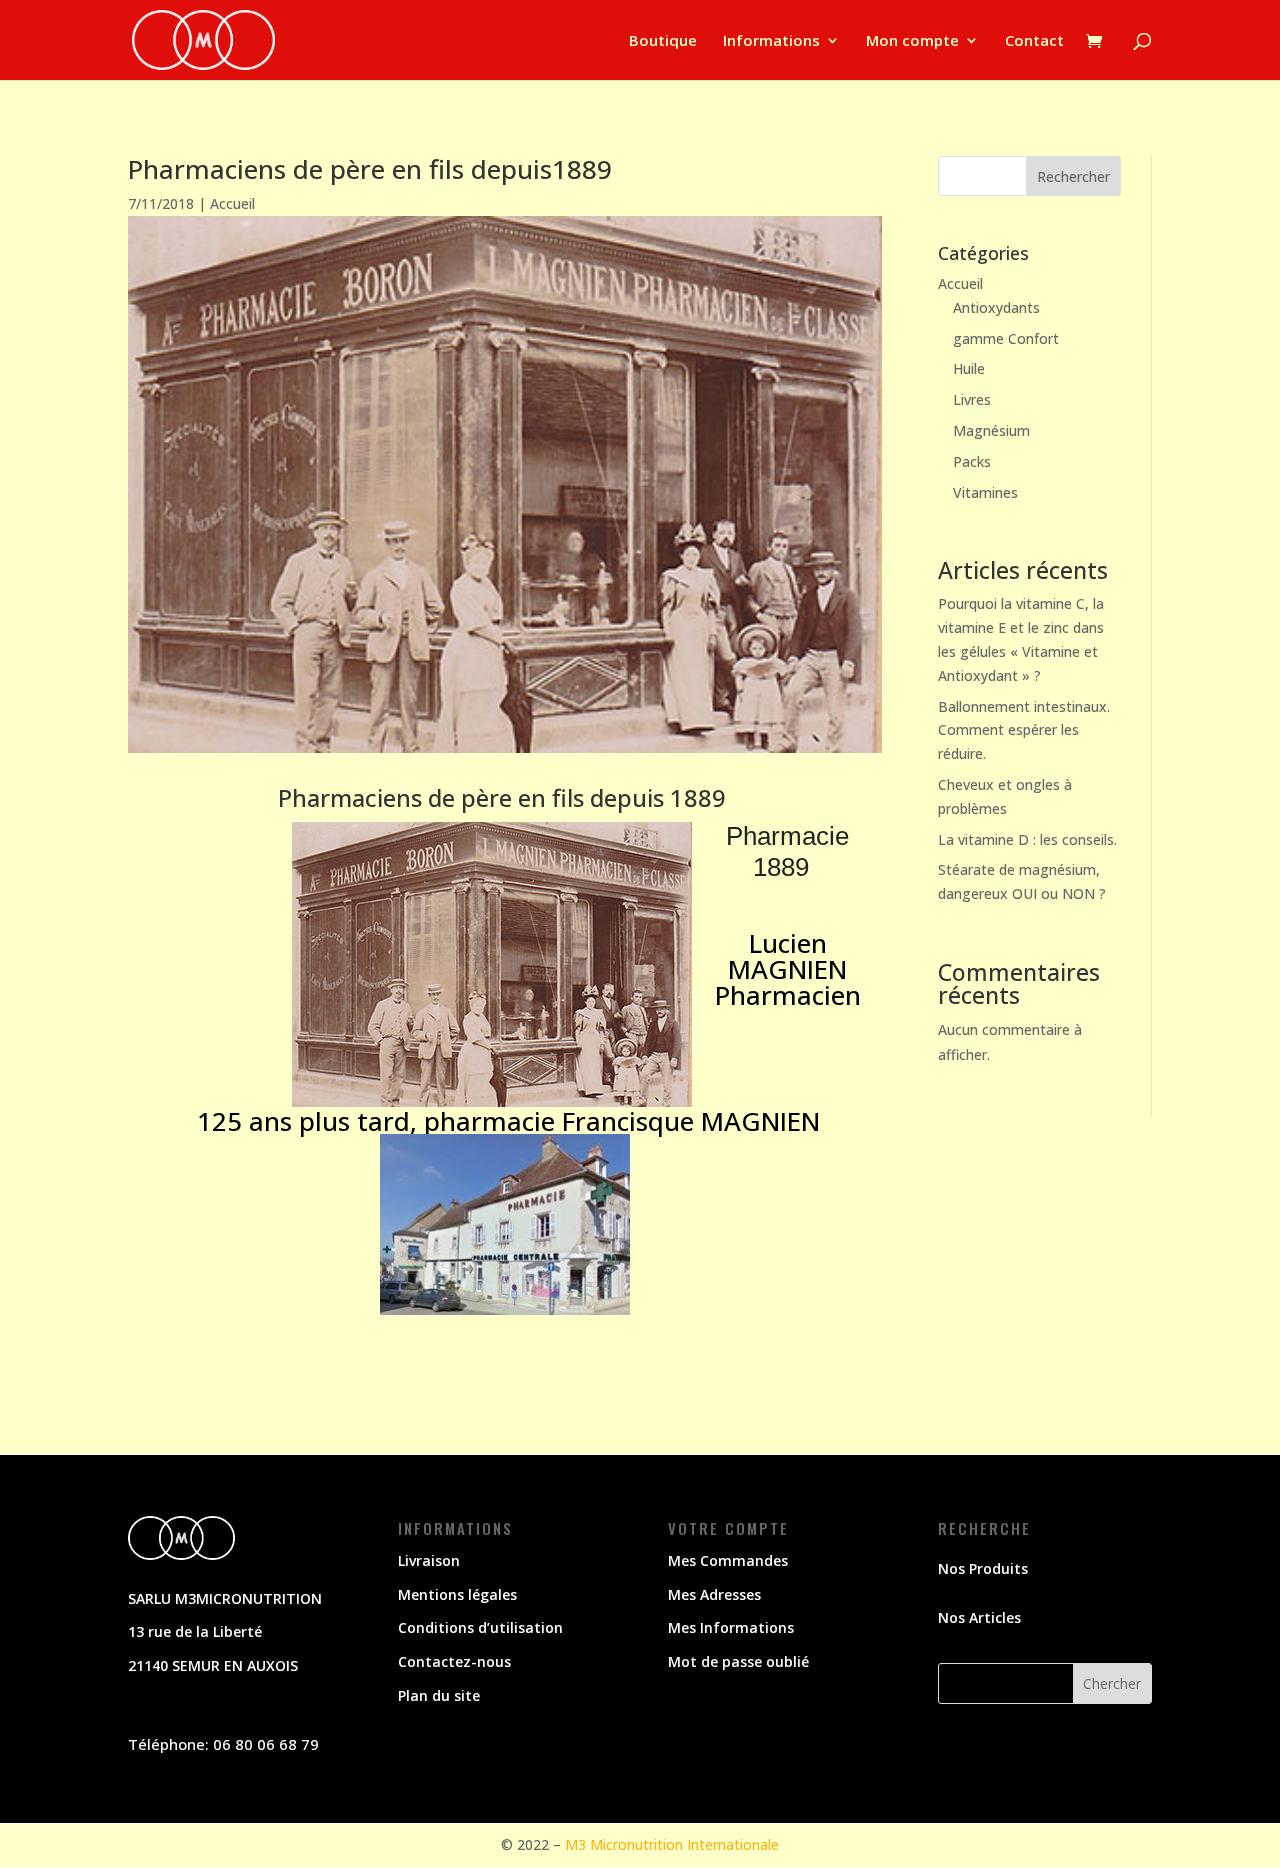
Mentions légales (457, 1594)
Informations (771, 41)
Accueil (232, 203)
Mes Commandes (728, 1560)
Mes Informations (731, 1627)
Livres (972, 399)
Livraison (429, 1560)
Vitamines (985, 492)
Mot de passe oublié (738, 1661)
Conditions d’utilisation (480, 1627)
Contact (1034, 41)
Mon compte (912, 41)
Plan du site (439, 1695)
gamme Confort (1006, 338)
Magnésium (991, 430)
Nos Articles (979, 1617)
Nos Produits (983, 1568)
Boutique (663, 41)
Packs (972, 461)
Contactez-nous (454, 1661)
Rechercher (1073, 176)
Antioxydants (996, 307)
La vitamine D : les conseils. (1027, 839)
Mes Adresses (714, 1594)
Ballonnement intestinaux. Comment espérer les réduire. (1024, 730)
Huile (969, 368)
